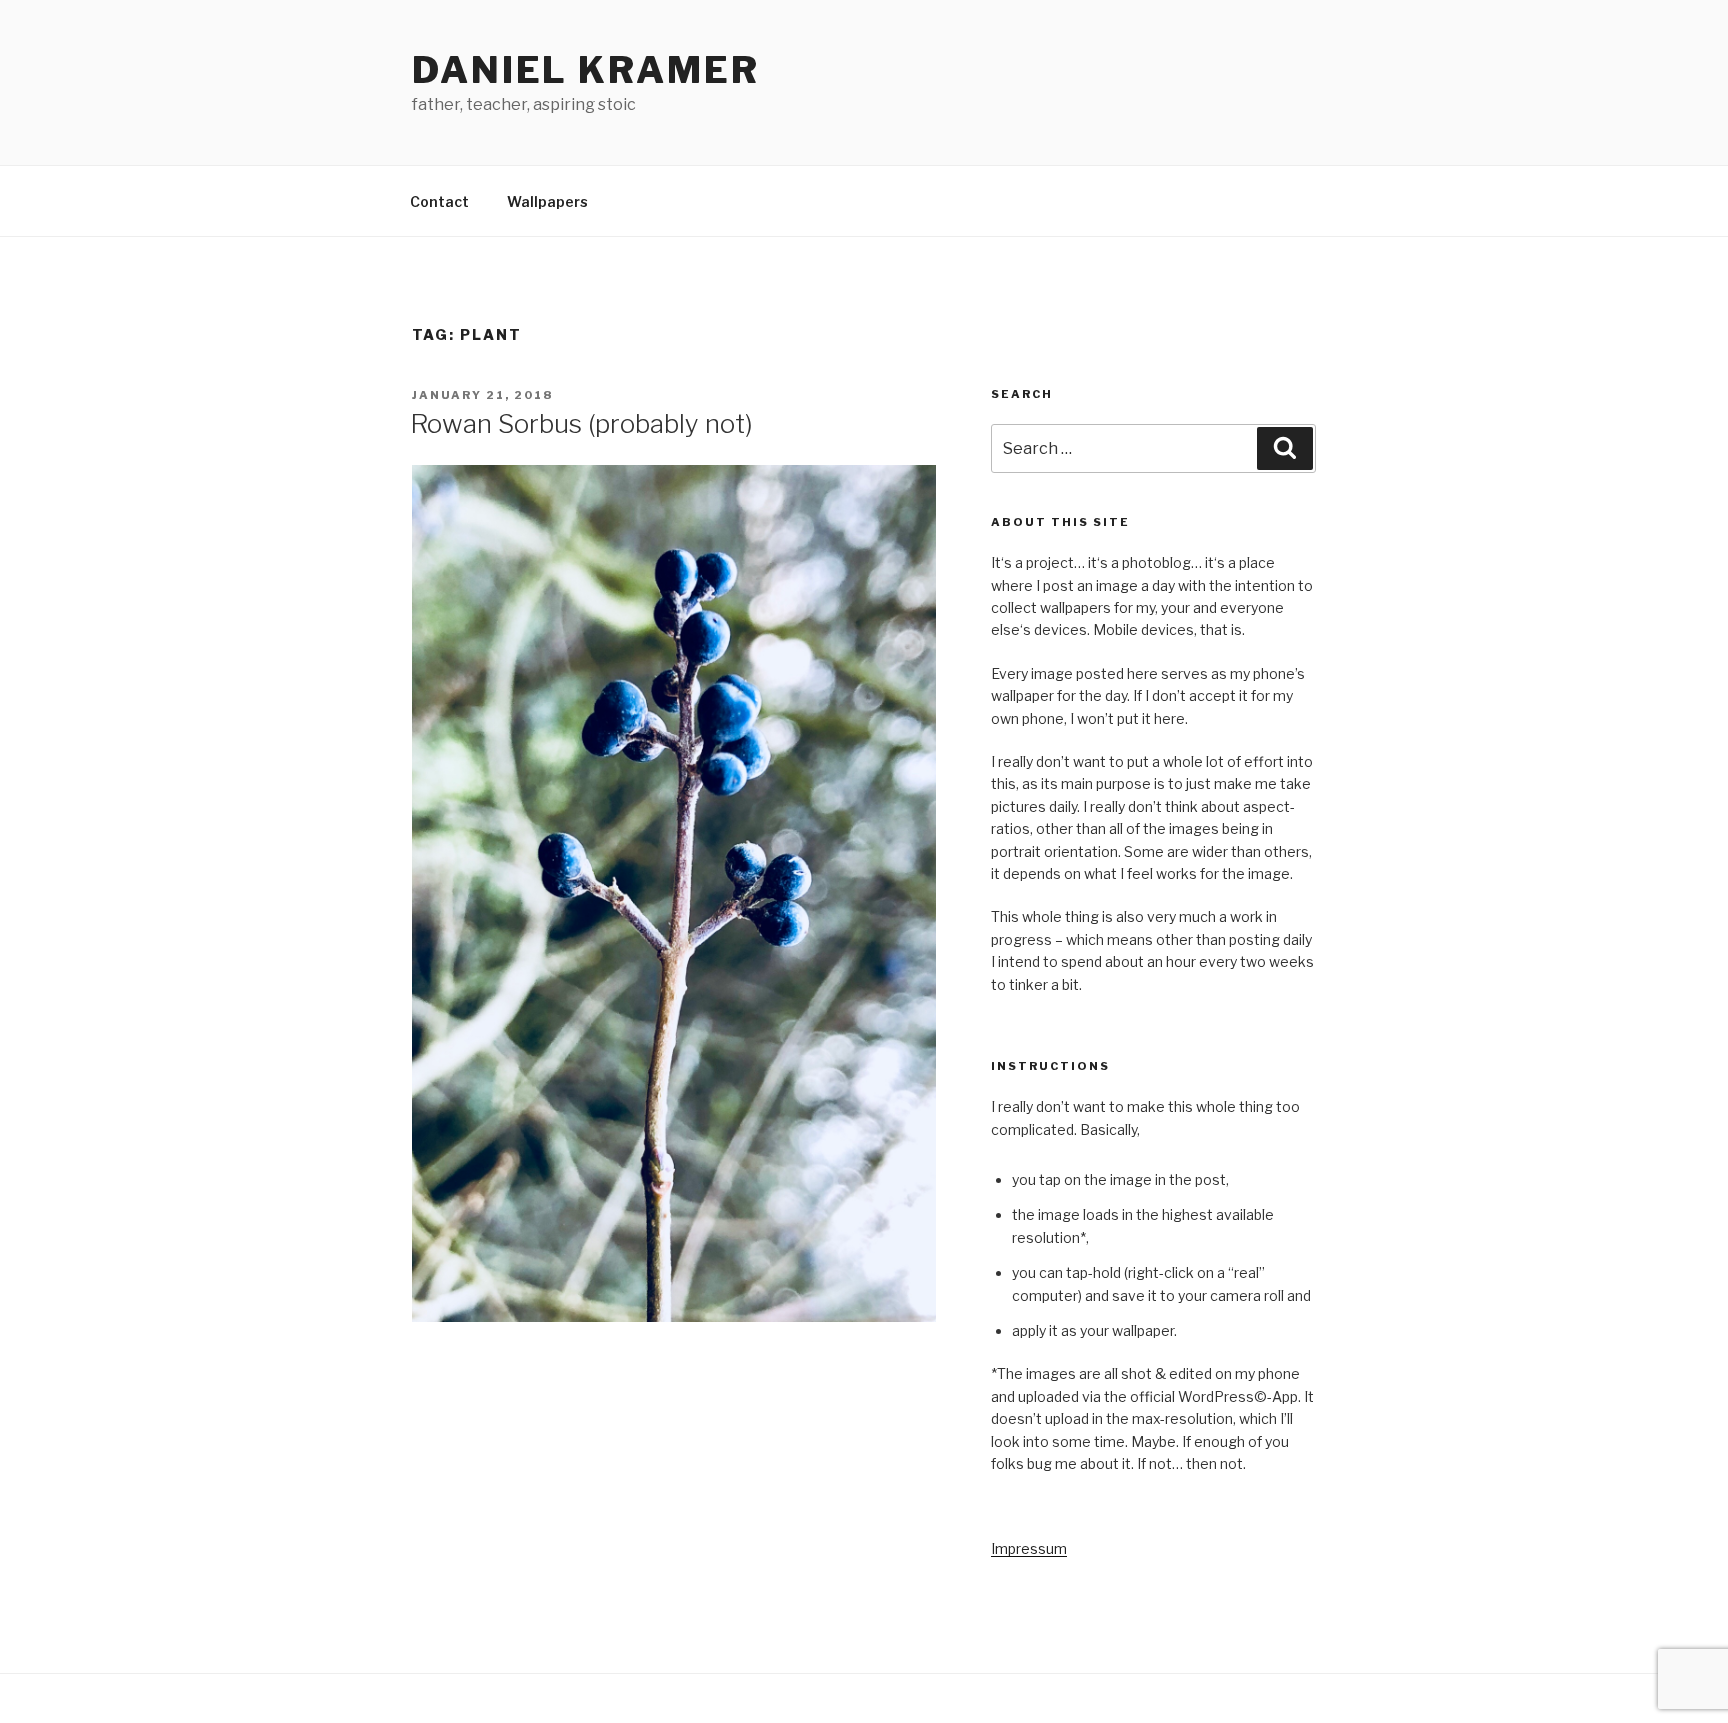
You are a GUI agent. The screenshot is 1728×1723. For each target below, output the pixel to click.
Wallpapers (547, 201)
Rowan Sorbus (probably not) (581, 423)
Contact (439, 201)
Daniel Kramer (585, 70)
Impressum (1029, 1548)
